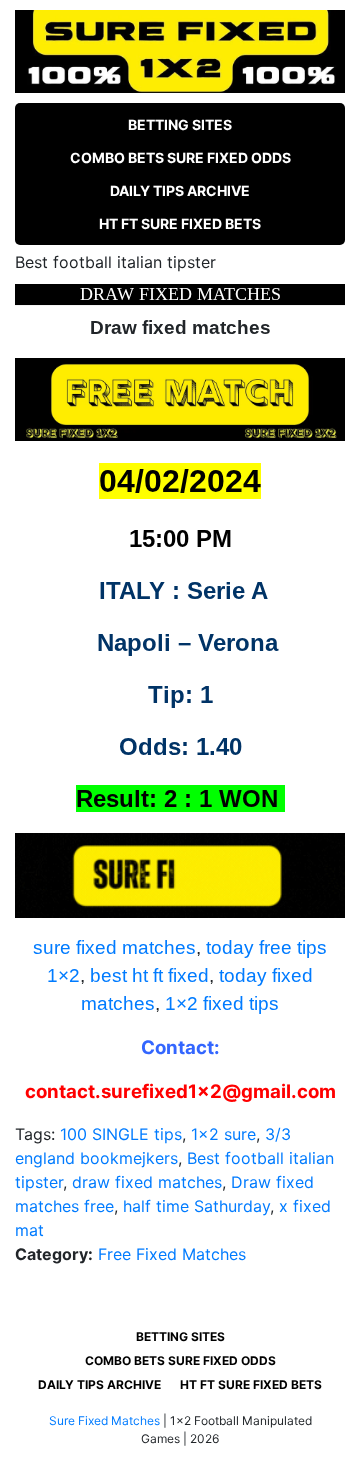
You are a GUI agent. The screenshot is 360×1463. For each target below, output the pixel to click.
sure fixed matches (114, 947)
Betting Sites (180, 124)
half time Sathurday (196, 1206)
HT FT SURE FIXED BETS (180, 223)
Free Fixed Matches (172, 1254)
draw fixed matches (147, 1182)
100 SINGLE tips (121, 1134)
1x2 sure (223, 1134)
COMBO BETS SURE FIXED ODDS (180, 157)
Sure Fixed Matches (104, 1420)
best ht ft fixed (149, 975)
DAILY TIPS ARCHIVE (180, 190)
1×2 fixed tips (222, 1003)
